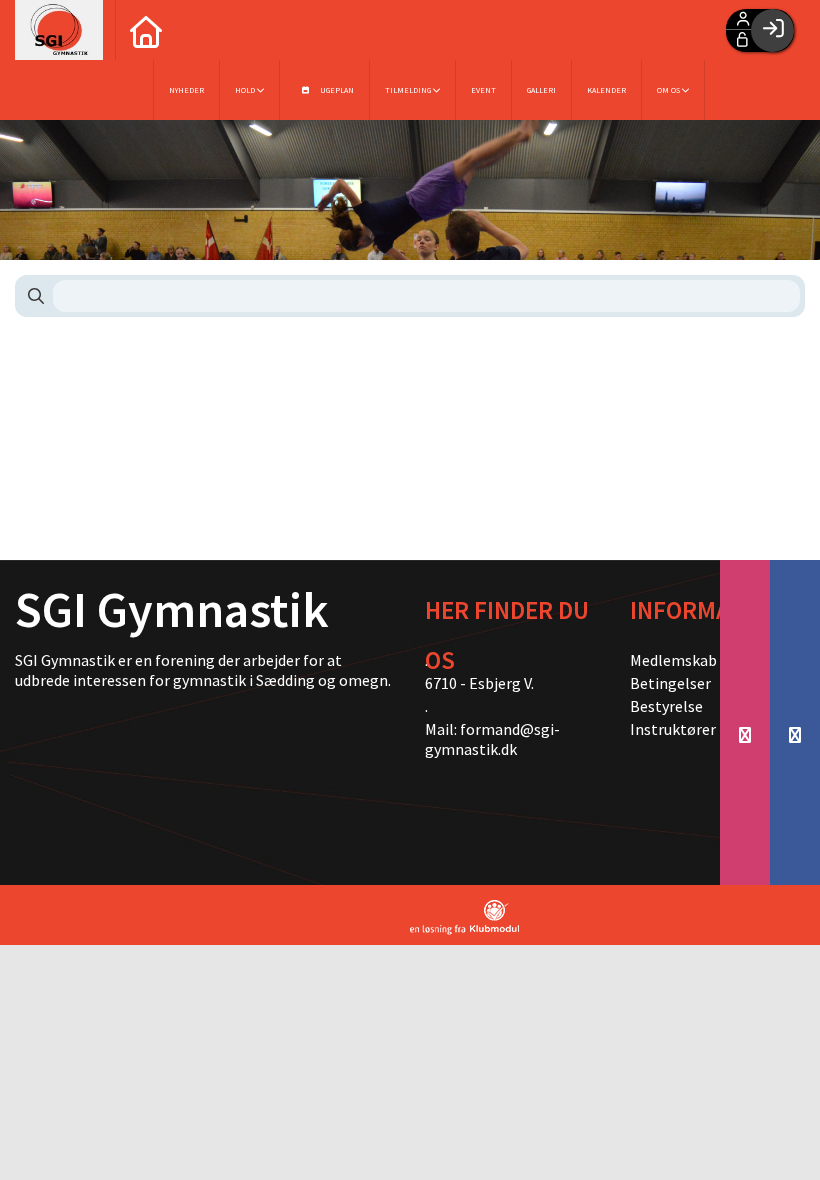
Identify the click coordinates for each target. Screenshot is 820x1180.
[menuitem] (145, 30)
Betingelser (667, 683)
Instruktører (667, 729)
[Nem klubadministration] (464, 917)
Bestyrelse (666, 706)
